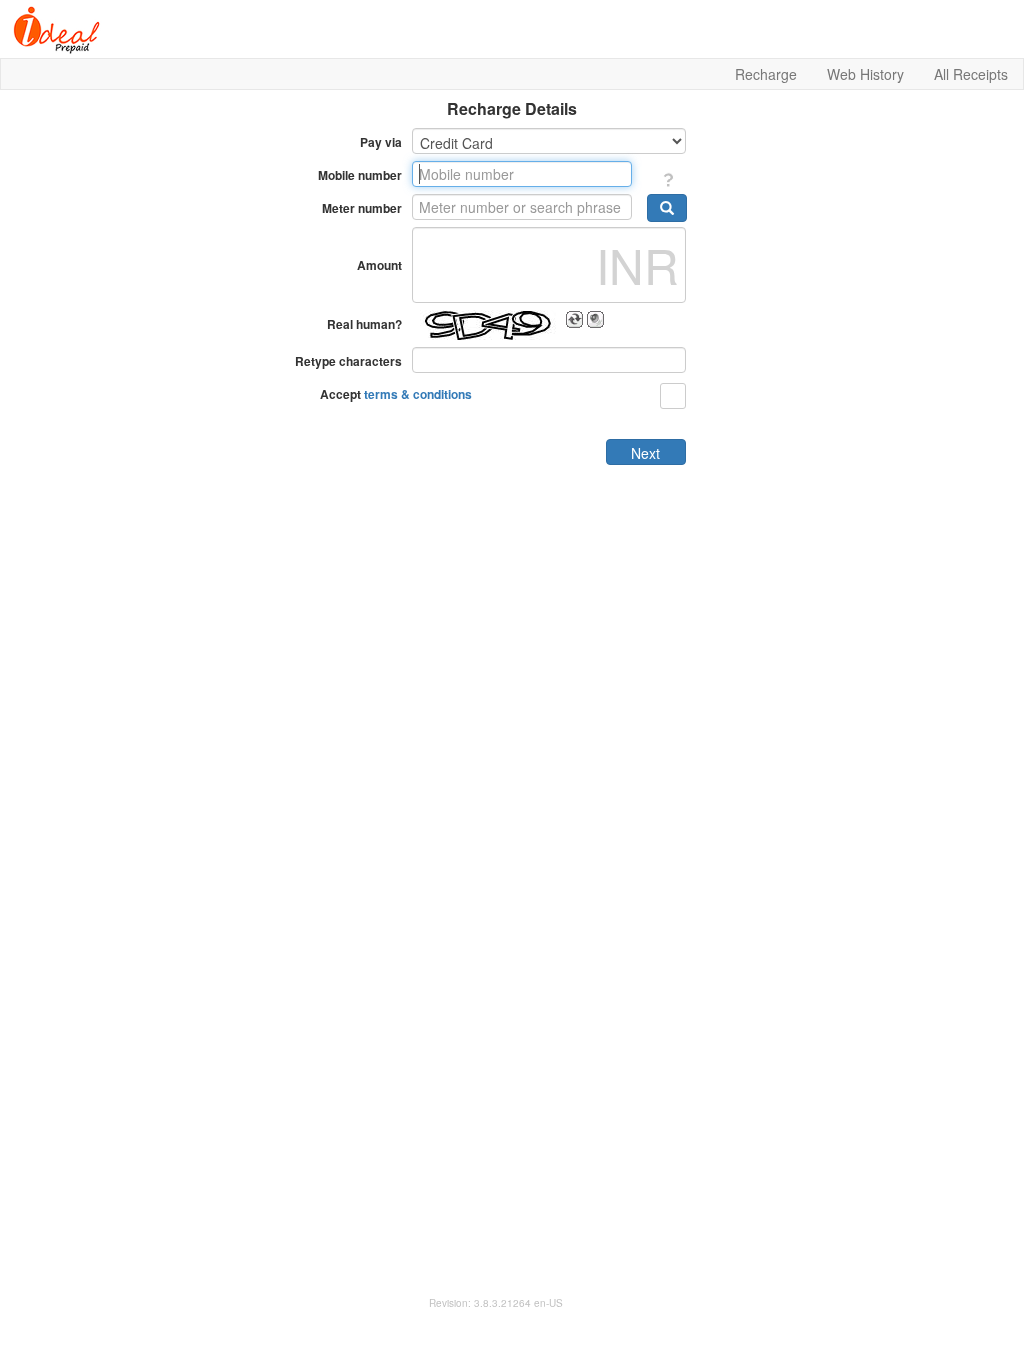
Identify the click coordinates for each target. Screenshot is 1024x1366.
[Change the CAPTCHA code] (574, 319)
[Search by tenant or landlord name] (667, 208)
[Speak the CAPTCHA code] (595, 319)
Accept (396, 394)
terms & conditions (418, 394)
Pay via (381, 142)
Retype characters (348, 361)
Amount (379, 265)
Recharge (766, 74)
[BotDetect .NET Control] (487, 325)
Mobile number (360, 175)
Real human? (364, 324)
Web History (865, 74)
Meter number (362, 208)
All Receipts (971, 74)
